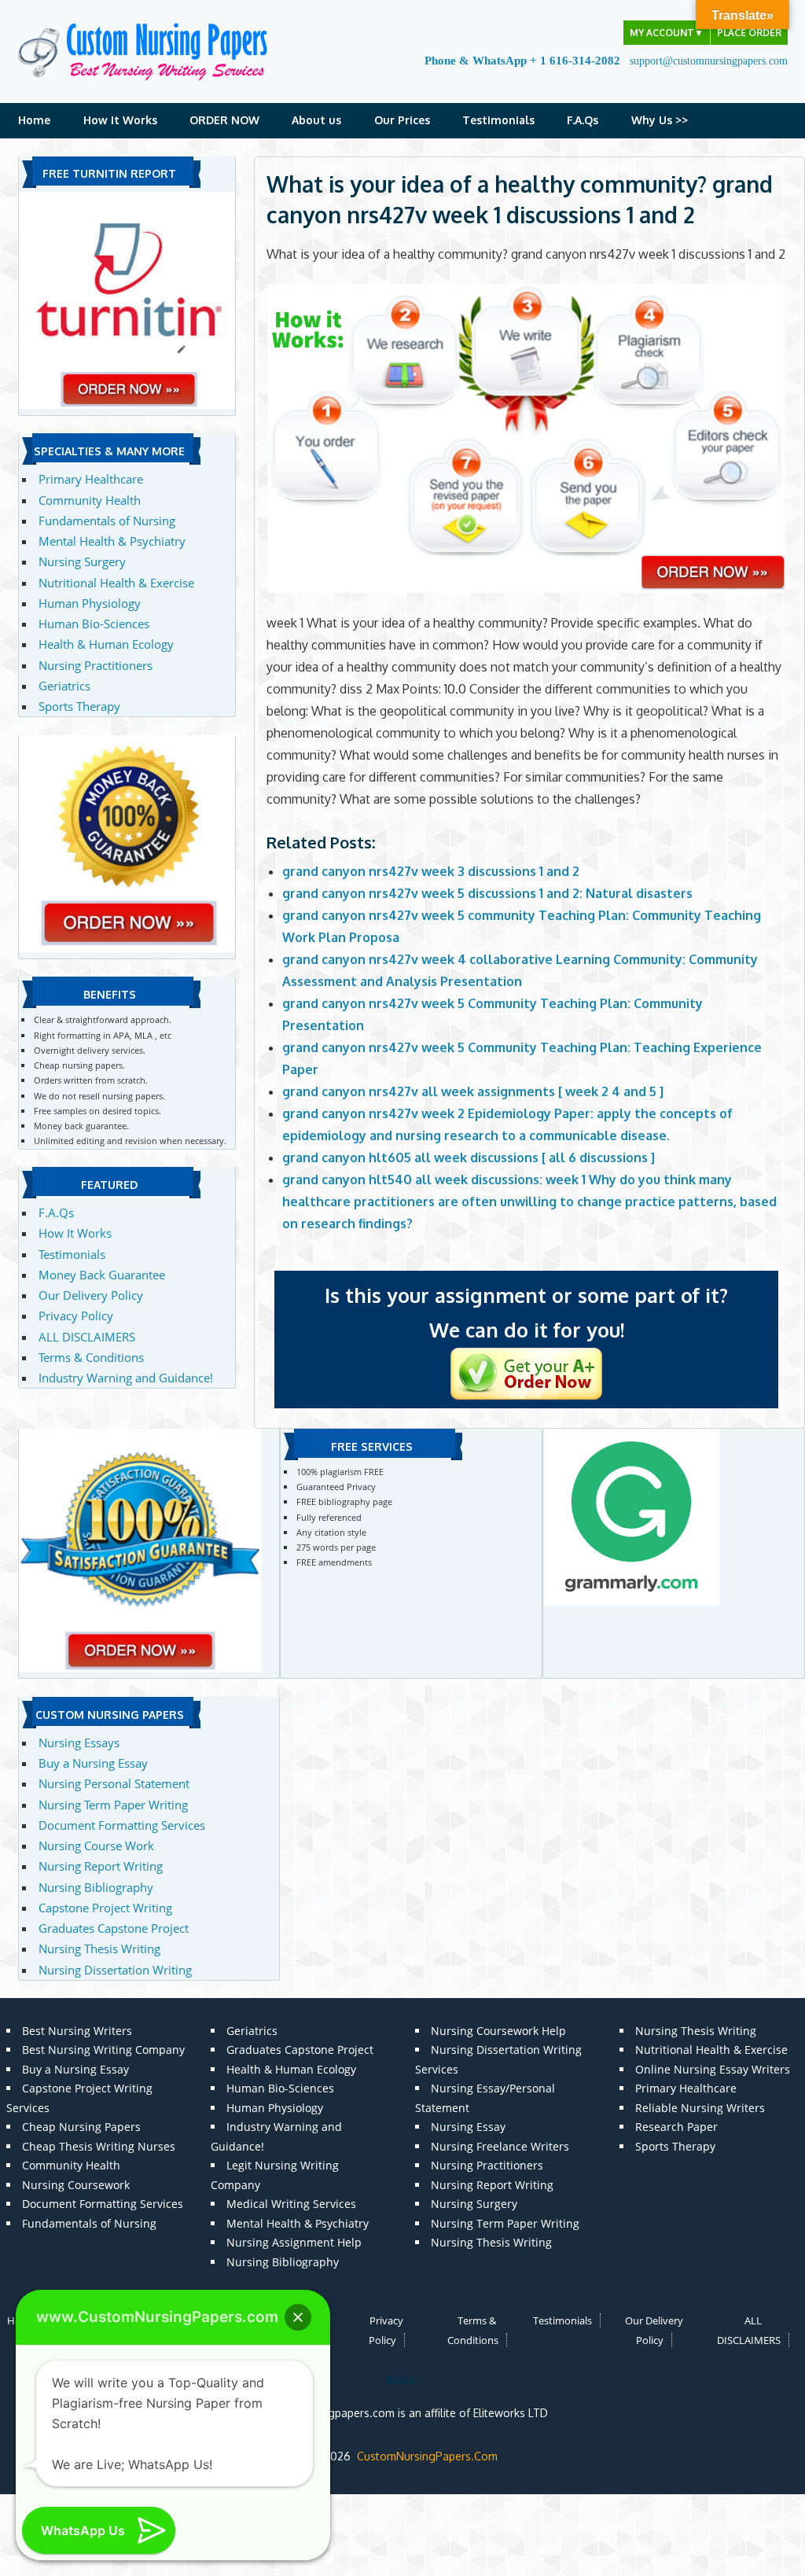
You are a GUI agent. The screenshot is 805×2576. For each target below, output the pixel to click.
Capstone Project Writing (105, 1908)
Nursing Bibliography (96, 1887)
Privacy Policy (76, 1316)
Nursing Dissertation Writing (115, 1970)
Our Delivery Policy (91, 1295)
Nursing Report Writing (101, 1866)
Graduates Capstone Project (114, 1928)
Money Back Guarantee (102, 1275)
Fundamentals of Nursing (107, 521)
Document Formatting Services (122, 1825)
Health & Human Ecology (106, 644)
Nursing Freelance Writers (500, 2146)
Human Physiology (90, 603)
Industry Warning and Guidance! (126, 1378)
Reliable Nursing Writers (700, 2108)
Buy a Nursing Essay (93, 1763)
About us (316, 120)
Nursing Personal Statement (114, 1783)
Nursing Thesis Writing (99, 1949)
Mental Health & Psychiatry (112, 541)
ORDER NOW (224, 120)
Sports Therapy (79, 706)
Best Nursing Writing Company (103, 2050)
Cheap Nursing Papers (81, 2127)
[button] (298, 2317)
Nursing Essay (468, 2127)
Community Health (90, 500)
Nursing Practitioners (96, 665)
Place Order (749, 33)
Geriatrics (64, 686)
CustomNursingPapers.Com (427, 2456)
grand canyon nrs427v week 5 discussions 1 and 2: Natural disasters (487, 893)
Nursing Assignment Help (294, 2242)
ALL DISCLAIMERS (87, 1337)
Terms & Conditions (91, 1357)
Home (34, 120)
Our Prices (402, 120)
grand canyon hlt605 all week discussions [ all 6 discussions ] (469, 1157)
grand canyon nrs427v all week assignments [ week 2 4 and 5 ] (473, 1091)
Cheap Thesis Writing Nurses (99, 2146)
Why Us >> (660, 120)
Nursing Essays (79, 1742)
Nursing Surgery (82, 561)
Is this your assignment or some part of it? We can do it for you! (526, 1312)
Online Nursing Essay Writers (713, 2069)
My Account (667, 33)
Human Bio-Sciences (94, 624)
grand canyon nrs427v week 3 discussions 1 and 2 (431, 871)
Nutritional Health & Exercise (116, 583)
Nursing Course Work (96, 1846)
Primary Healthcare (91, 479)
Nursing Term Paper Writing (113, 1805)
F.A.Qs (583, 120)
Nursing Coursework (76, 2185)
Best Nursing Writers (77, 2031)
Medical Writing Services (291, 2204)
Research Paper (676, 2127)
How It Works (120, 120)
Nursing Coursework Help (498, 2031)
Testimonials (498, 120)
